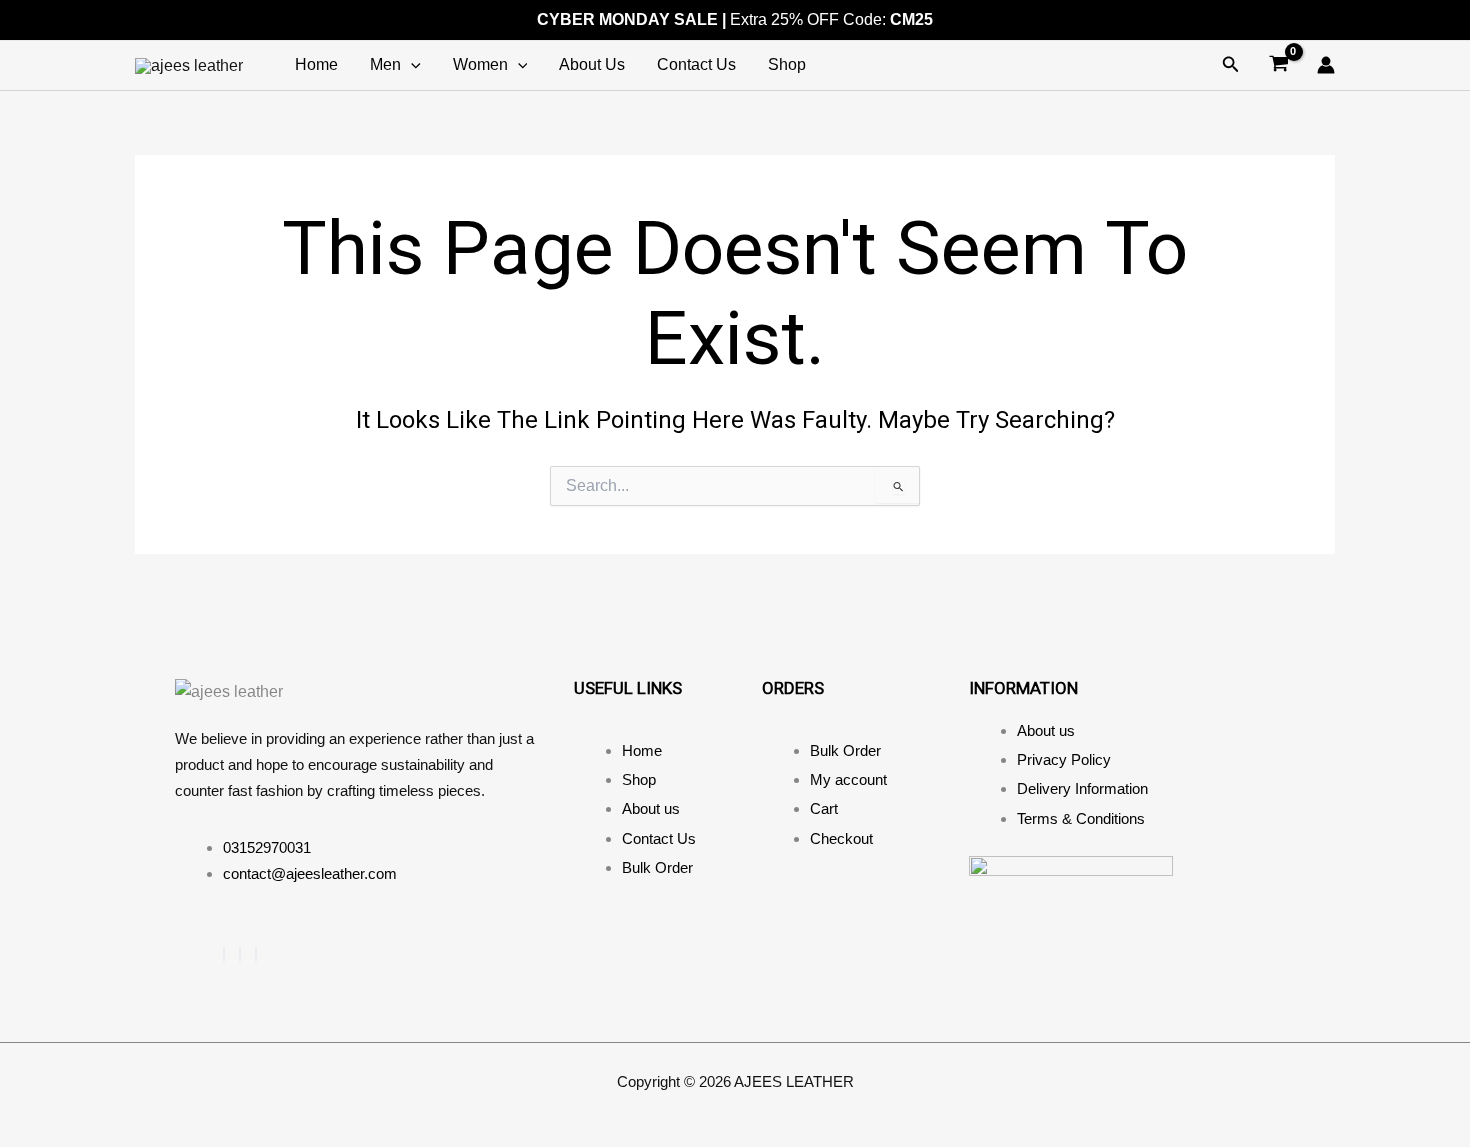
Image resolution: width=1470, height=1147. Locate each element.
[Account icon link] (1326, 65)
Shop (787, 64)
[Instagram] (240, 954)
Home (316, 64)
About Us (592, 64)
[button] (1231, 65)
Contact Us (696, 64)
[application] (411, 65)
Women (480, 64)
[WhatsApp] (256, 954)
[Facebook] (224, 954)
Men (385, 64)
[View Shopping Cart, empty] (1278, 66)
